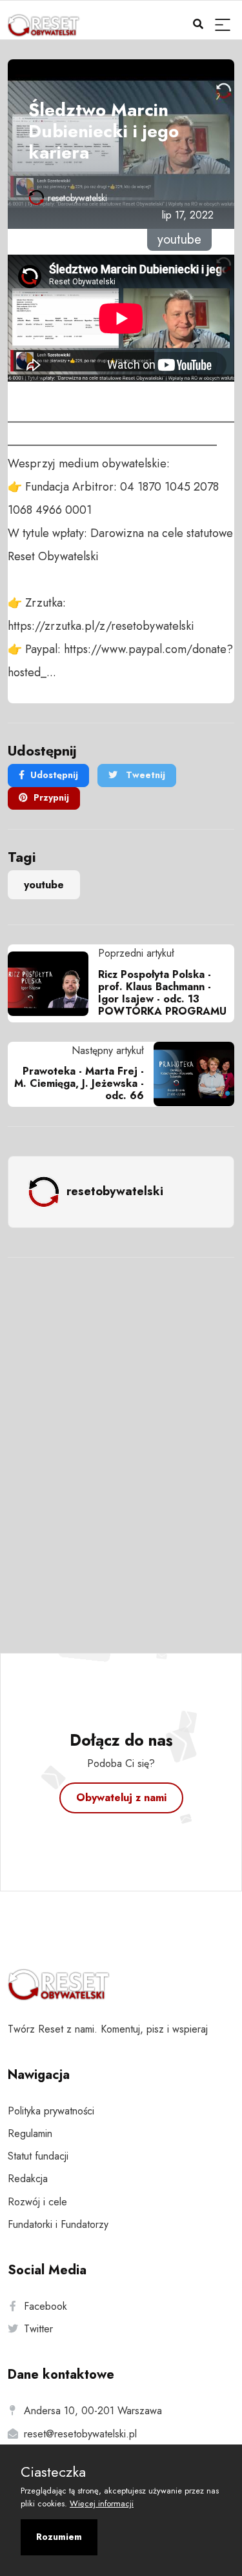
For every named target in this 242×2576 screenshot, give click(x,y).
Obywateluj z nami (121, 1798)
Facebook (45, 2306)
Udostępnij (54, 775)
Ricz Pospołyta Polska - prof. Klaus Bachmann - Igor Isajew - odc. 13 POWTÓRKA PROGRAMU (162, 993)
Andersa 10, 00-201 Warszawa (93, 2411)
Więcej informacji (102, 2503)
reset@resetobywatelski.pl (80, 2434)
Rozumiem (59, 2537)
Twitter (38, 2329)
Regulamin (30, 2133)
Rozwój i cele (37, 2202)
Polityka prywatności (51, 2111)
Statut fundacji (38, 2156)
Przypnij (51, 797)
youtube (44, 885)
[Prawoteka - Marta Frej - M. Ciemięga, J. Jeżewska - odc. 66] (189, 1074)
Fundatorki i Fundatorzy (58, 2224)
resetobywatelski (77, 198)
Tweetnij (144, 775)
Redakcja (28, 2179)
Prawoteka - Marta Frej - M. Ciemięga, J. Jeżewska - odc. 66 (79, 1083)
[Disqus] (121, 1438)
